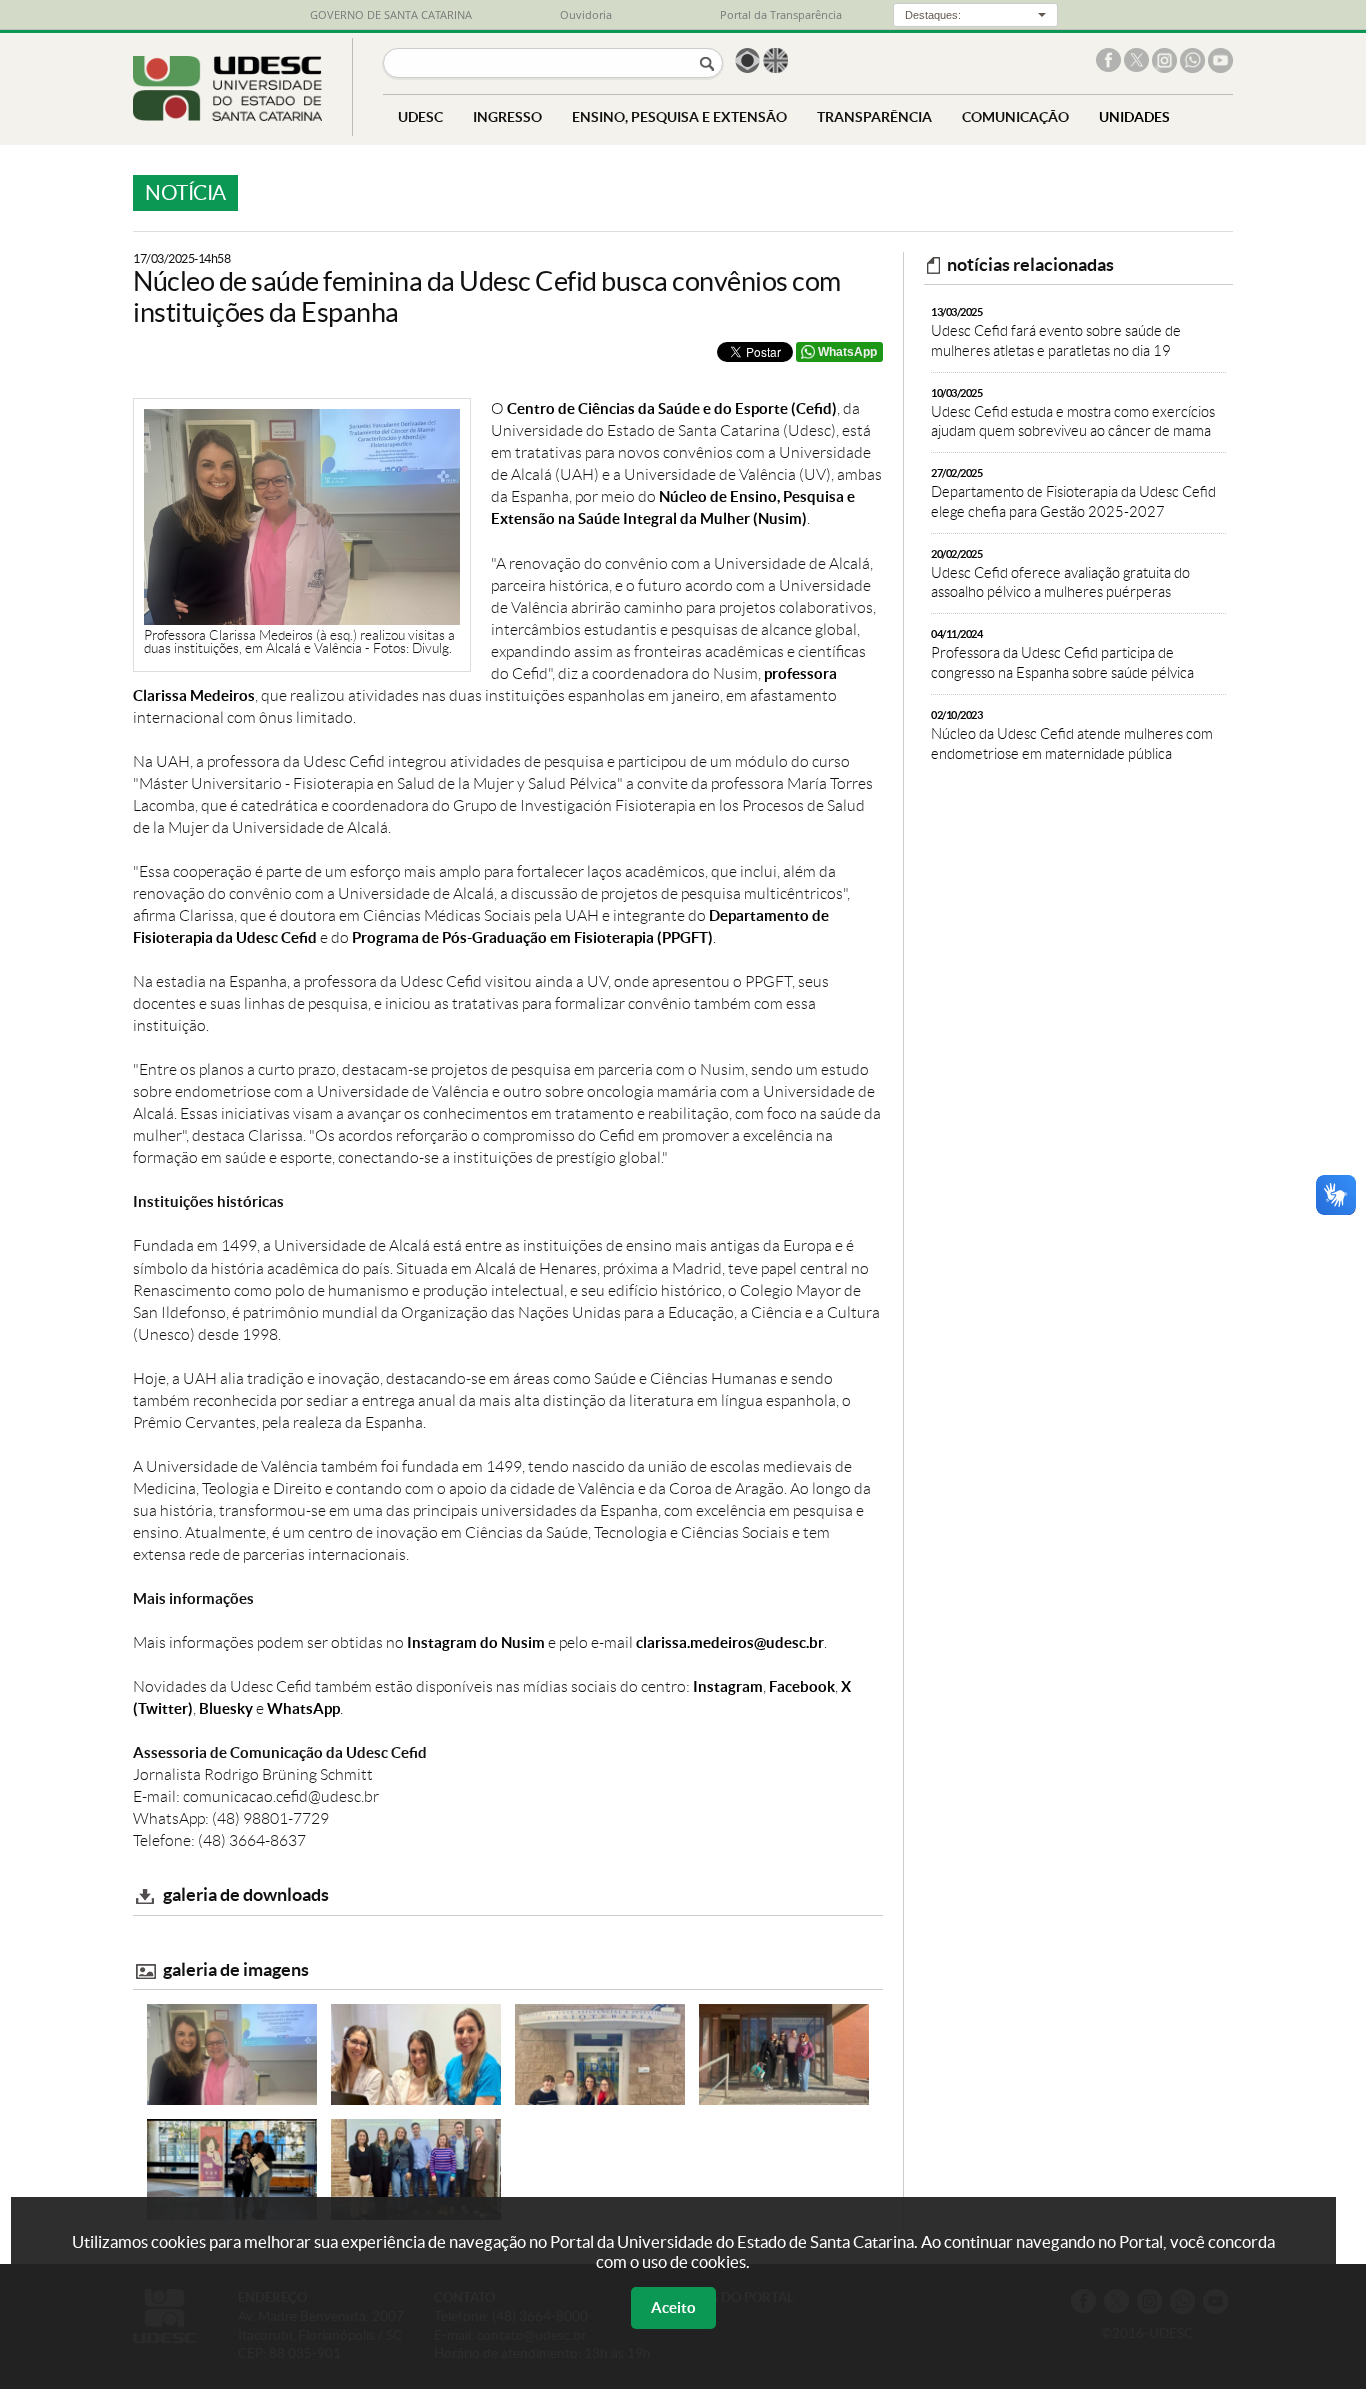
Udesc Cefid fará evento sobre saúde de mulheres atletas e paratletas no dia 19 (1056, 332)
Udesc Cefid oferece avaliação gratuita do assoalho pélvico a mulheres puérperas (1060, 574)
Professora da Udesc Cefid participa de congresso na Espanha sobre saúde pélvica (1062, 654)
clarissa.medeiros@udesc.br (730, 1642)
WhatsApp (847, 352)
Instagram (728, 1686)
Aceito (673, 2307)
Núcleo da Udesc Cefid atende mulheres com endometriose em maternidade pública (1072, 735)
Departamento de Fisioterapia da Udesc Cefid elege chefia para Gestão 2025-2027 (1073, 493)
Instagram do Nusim (476, 1642)
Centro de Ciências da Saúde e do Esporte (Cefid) (672, 408)
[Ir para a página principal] (227, 115)
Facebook (802, 1686)
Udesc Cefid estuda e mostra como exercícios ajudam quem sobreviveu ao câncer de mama (1073, 413)
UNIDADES (1134, 116)
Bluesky (226, 1708)
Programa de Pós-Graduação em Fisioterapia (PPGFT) (532, 937)
